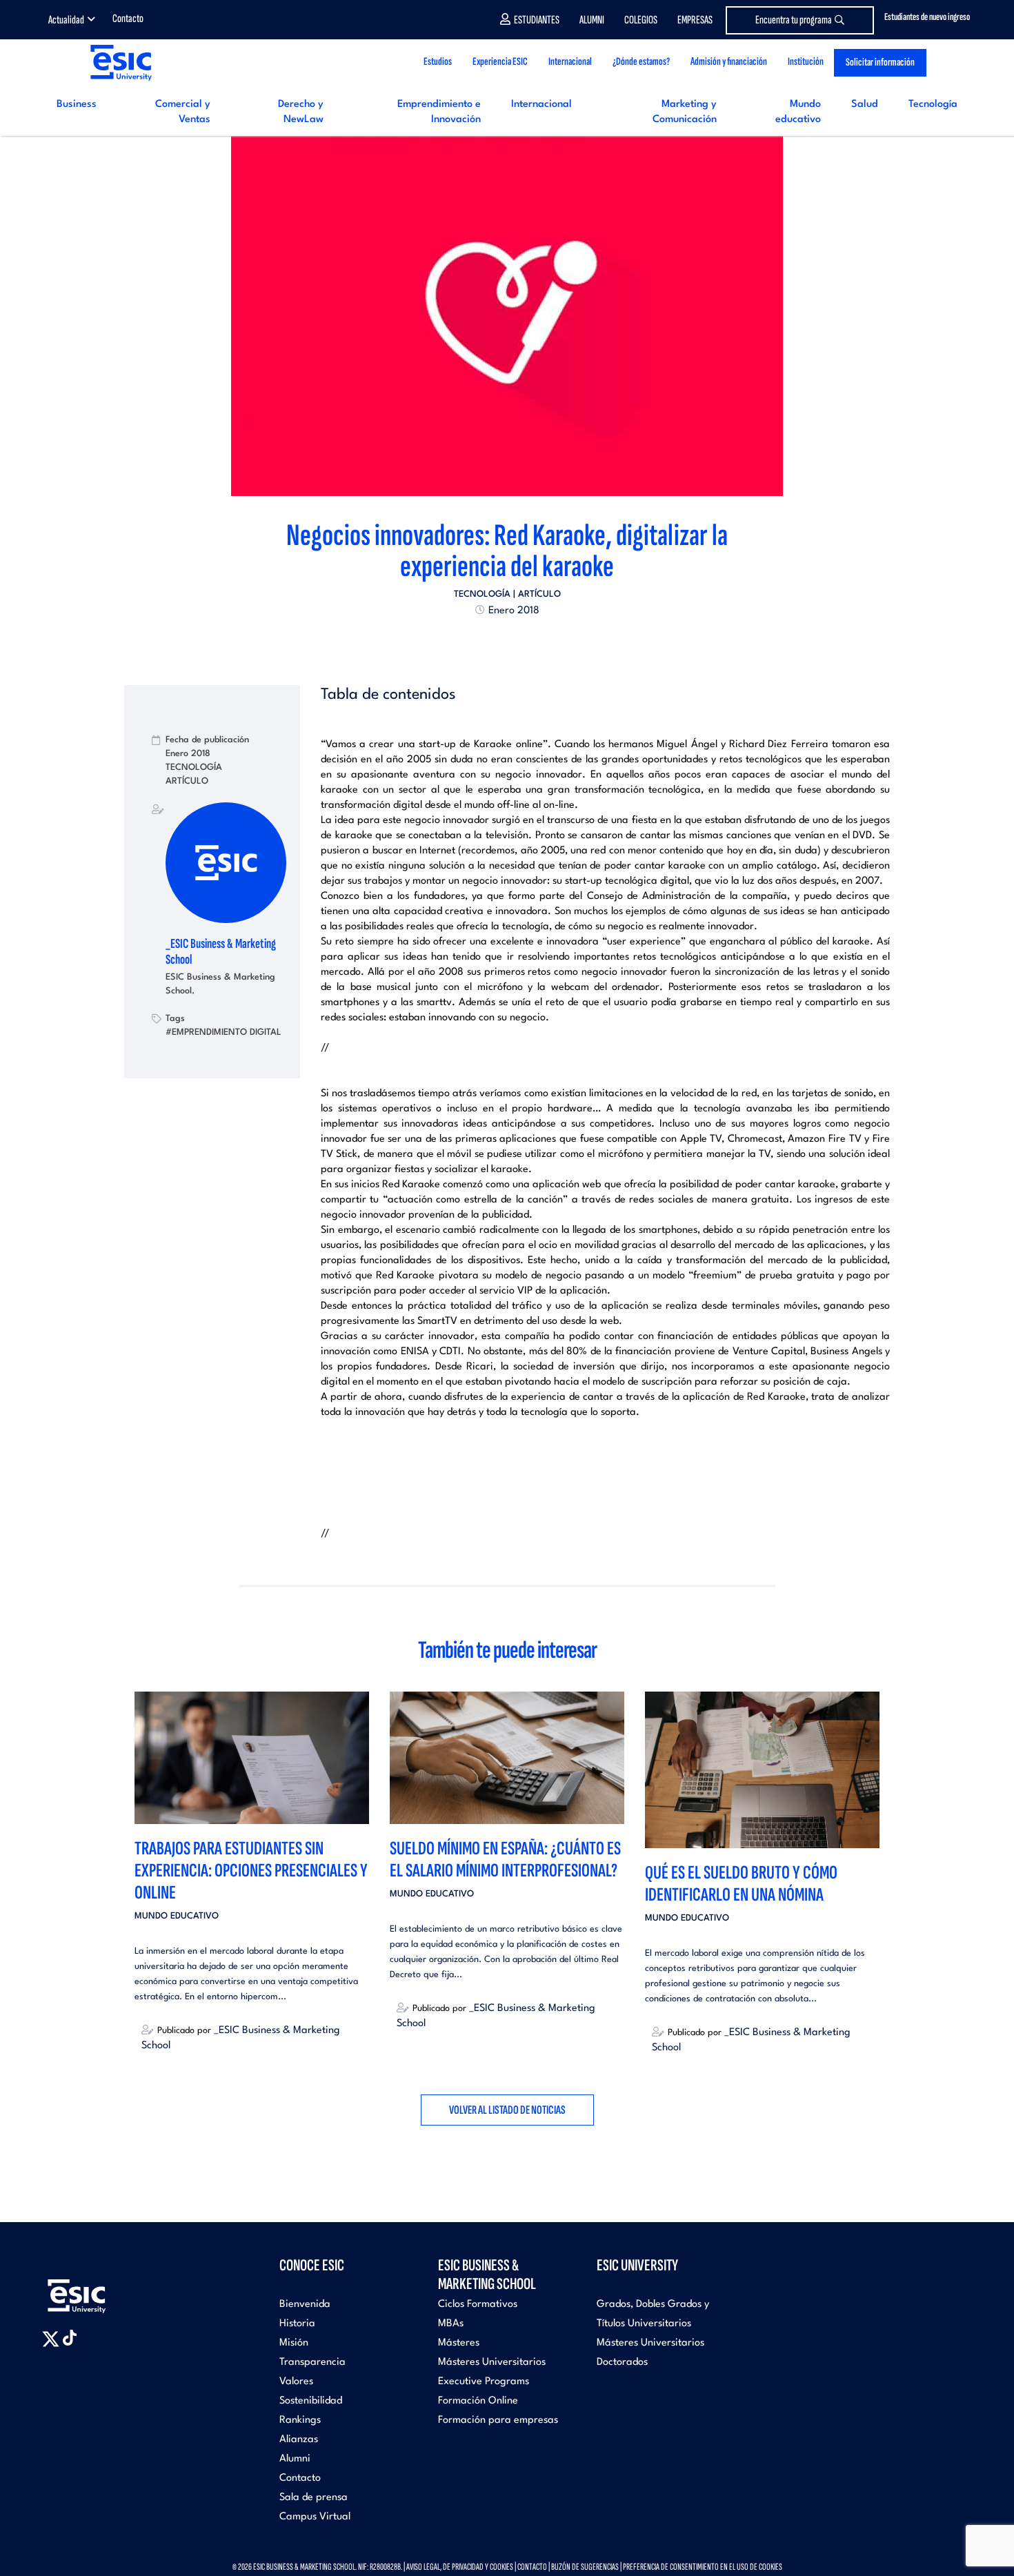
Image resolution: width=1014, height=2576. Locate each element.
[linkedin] (507, 642)
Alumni (592, 20)
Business (77, 105)
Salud (865, 105)
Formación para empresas (498, 2420)
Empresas (695, 20)
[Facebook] (495, 642)
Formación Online (478, 2401)
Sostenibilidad (311, 2401)
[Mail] (532, 642)
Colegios (641, 20)
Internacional (541, 105)
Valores (296, 2382)
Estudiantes (537, 20)
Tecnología (933, 105)
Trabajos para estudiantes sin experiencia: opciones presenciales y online (251, 1871)
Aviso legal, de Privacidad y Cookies (460, 2567)
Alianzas (299, 2440)
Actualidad (66, 20)
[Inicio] (120, 62)
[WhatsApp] (519, 642)
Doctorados (622, 2362)
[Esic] (97, 2289)
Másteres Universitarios (492, 2362)
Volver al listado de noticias (507, 2110)
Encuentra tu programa (794, 20)
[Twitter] (482, 642)
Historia (297, 2324)
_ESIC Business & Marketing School (221, 952)
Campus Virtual (315, 2517)
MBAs (451, 2324)
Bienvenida (305, 2305)
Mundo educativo (177, 1916)
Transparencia (312, 2362)
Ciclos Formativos (478, 2305)
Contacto (128, 19)
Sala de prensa (314, 2498)
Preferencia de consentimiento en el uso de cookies (703, 2567)
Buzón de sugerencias (585, 2567)
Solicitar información (880, 62)
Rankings (300, 2420)
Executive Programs (484, 2382)
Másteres (459, 2343)
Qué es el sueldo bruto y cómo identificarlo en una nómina (741, 1884)
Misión (294, 2343)
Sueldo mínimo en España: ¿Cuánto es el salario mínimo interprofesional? (505, 1860)
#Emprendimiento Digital (223, 1032)
